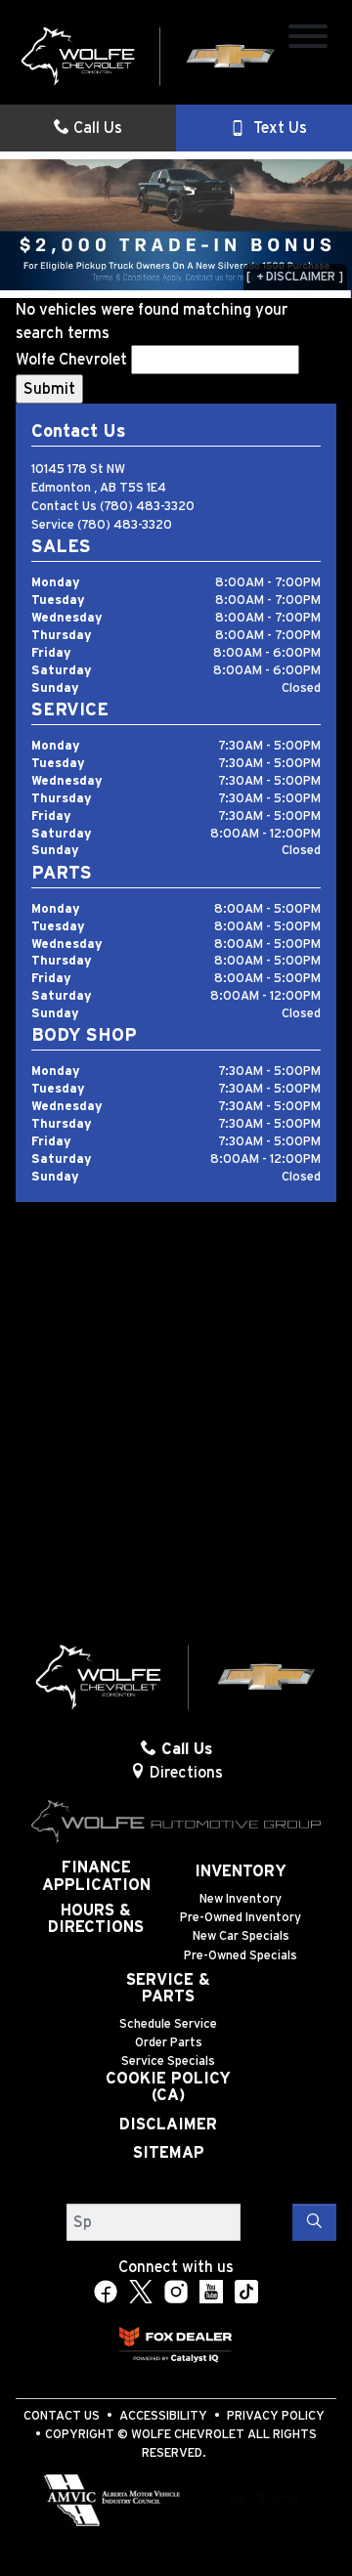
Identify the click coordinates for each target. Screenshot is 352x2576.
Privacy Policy (276, 2416)
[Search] (314, 2222)
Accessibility (163, 2416)
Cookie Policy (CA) (168, 2087)
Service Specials (168, 2061)
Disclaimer (168, 2125)
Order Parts (169, 2043)
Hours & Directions (96, 1919)
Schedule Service (168, 2024)
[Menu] (308, 40)
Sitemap (169, 2153)
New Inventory (241, 1899)
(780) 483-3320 (147, 507)
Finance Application (96, 1876)
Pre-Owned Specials (241, 1956)
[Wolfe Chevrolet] (149, 56)
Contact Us (62, 2416)
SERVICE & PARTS (168, 1989)
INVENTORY (241, 1871)
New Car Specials (241, 1936)
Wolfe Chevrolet (71, 360)
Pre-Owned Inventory (241, 1918)
